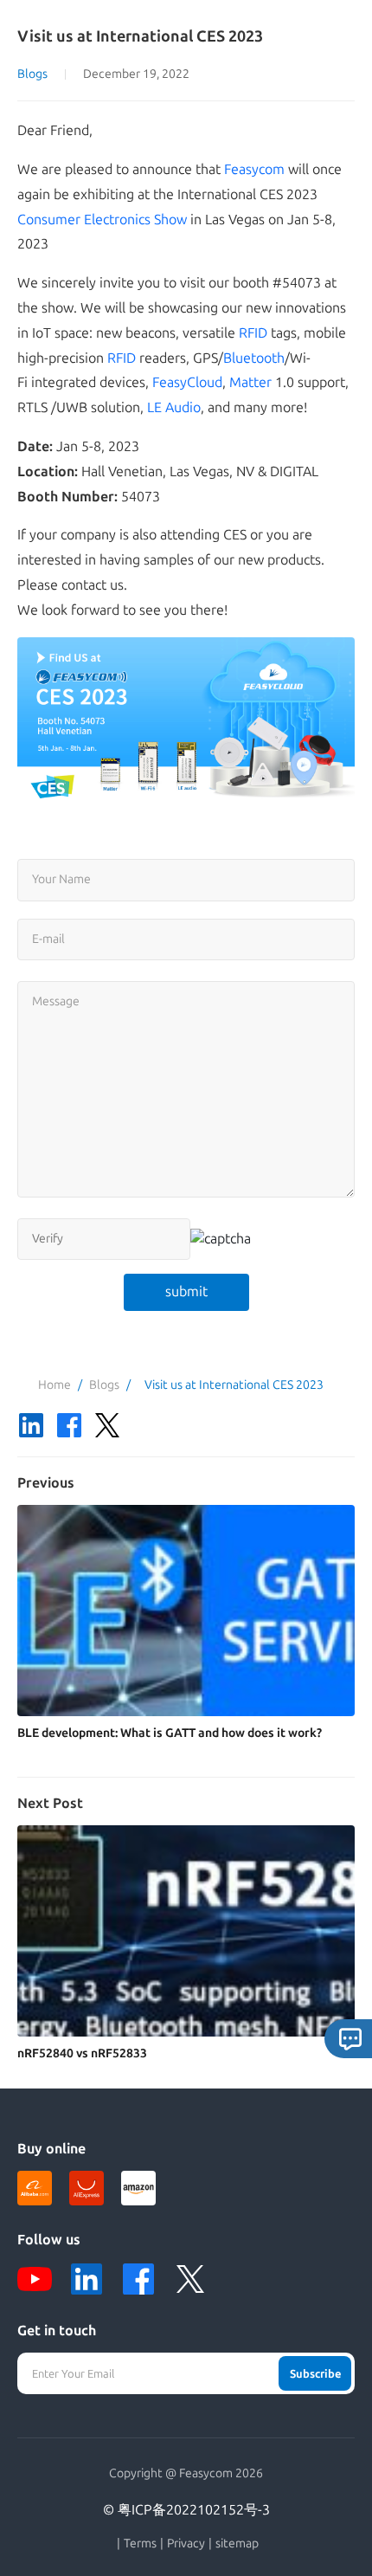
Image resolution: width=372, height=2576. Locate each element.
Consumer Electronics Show (102, 220)
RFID (253, 333)
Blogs (32, 74)
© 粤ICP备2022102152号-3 (186, 2510)
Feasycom (254, 169)
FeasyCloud (187, 382)
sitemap (237, 2544)
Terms (140, 2544)
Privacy (186, 2544)
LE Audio (174, 407)
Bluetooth (254, 358)
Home (55, 1385)
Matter (250, 382)
